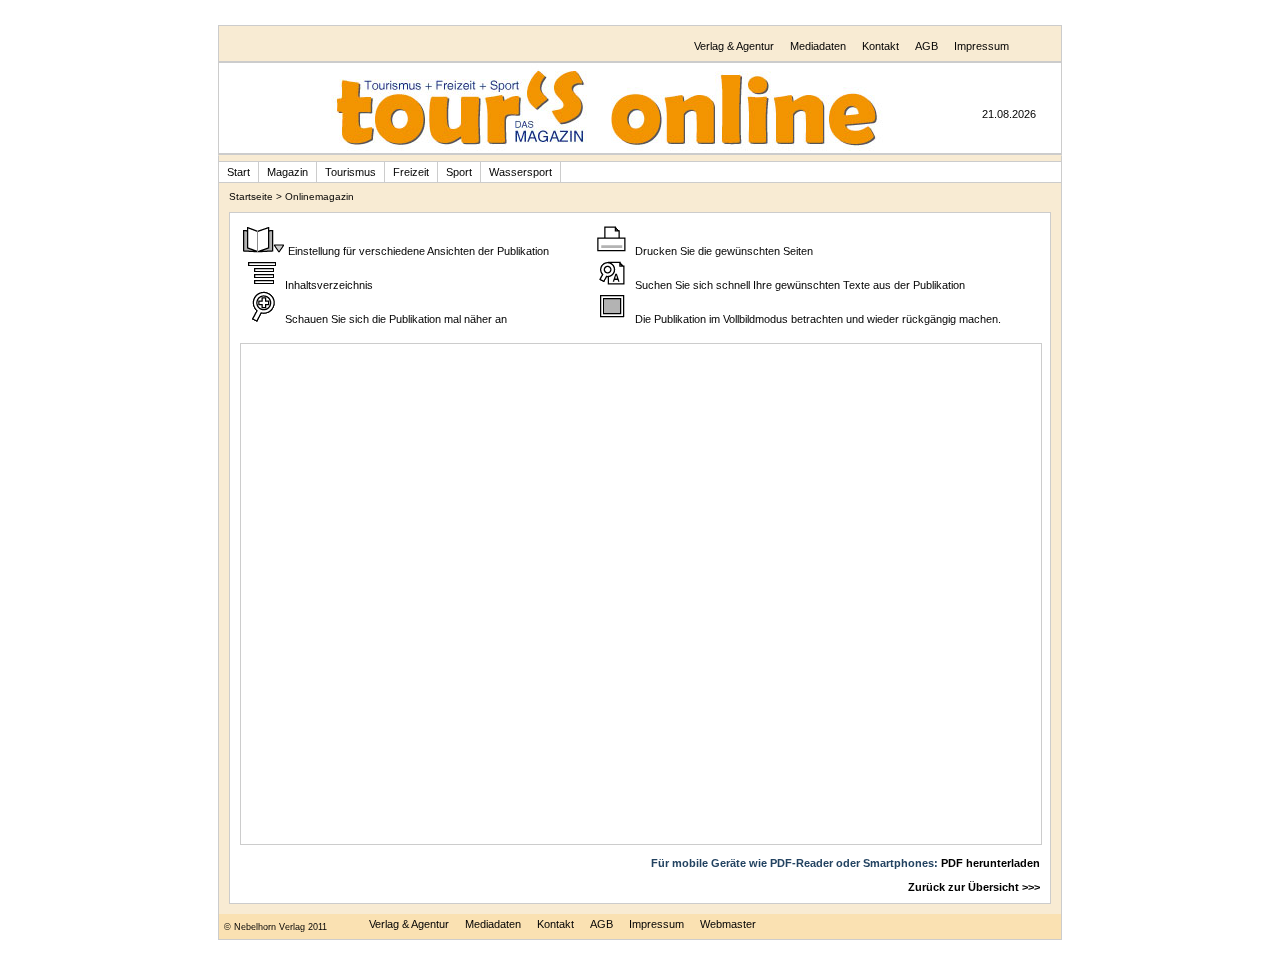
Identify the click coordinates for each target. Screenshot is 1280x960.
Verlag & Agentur (734, 46)
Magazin (287, 172)
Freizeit (411, 172)
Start (238, 172)
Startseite (251, 196)
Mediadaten (818, 46)
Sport (459, 172)
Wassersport (520, 172)
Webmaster (728, 924)
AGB (926, 46)
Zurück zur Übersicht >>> (974, 887)
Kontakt (880, 46)
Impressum (981, 46)
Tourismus (350, 172)
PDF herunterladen (990, 863)
